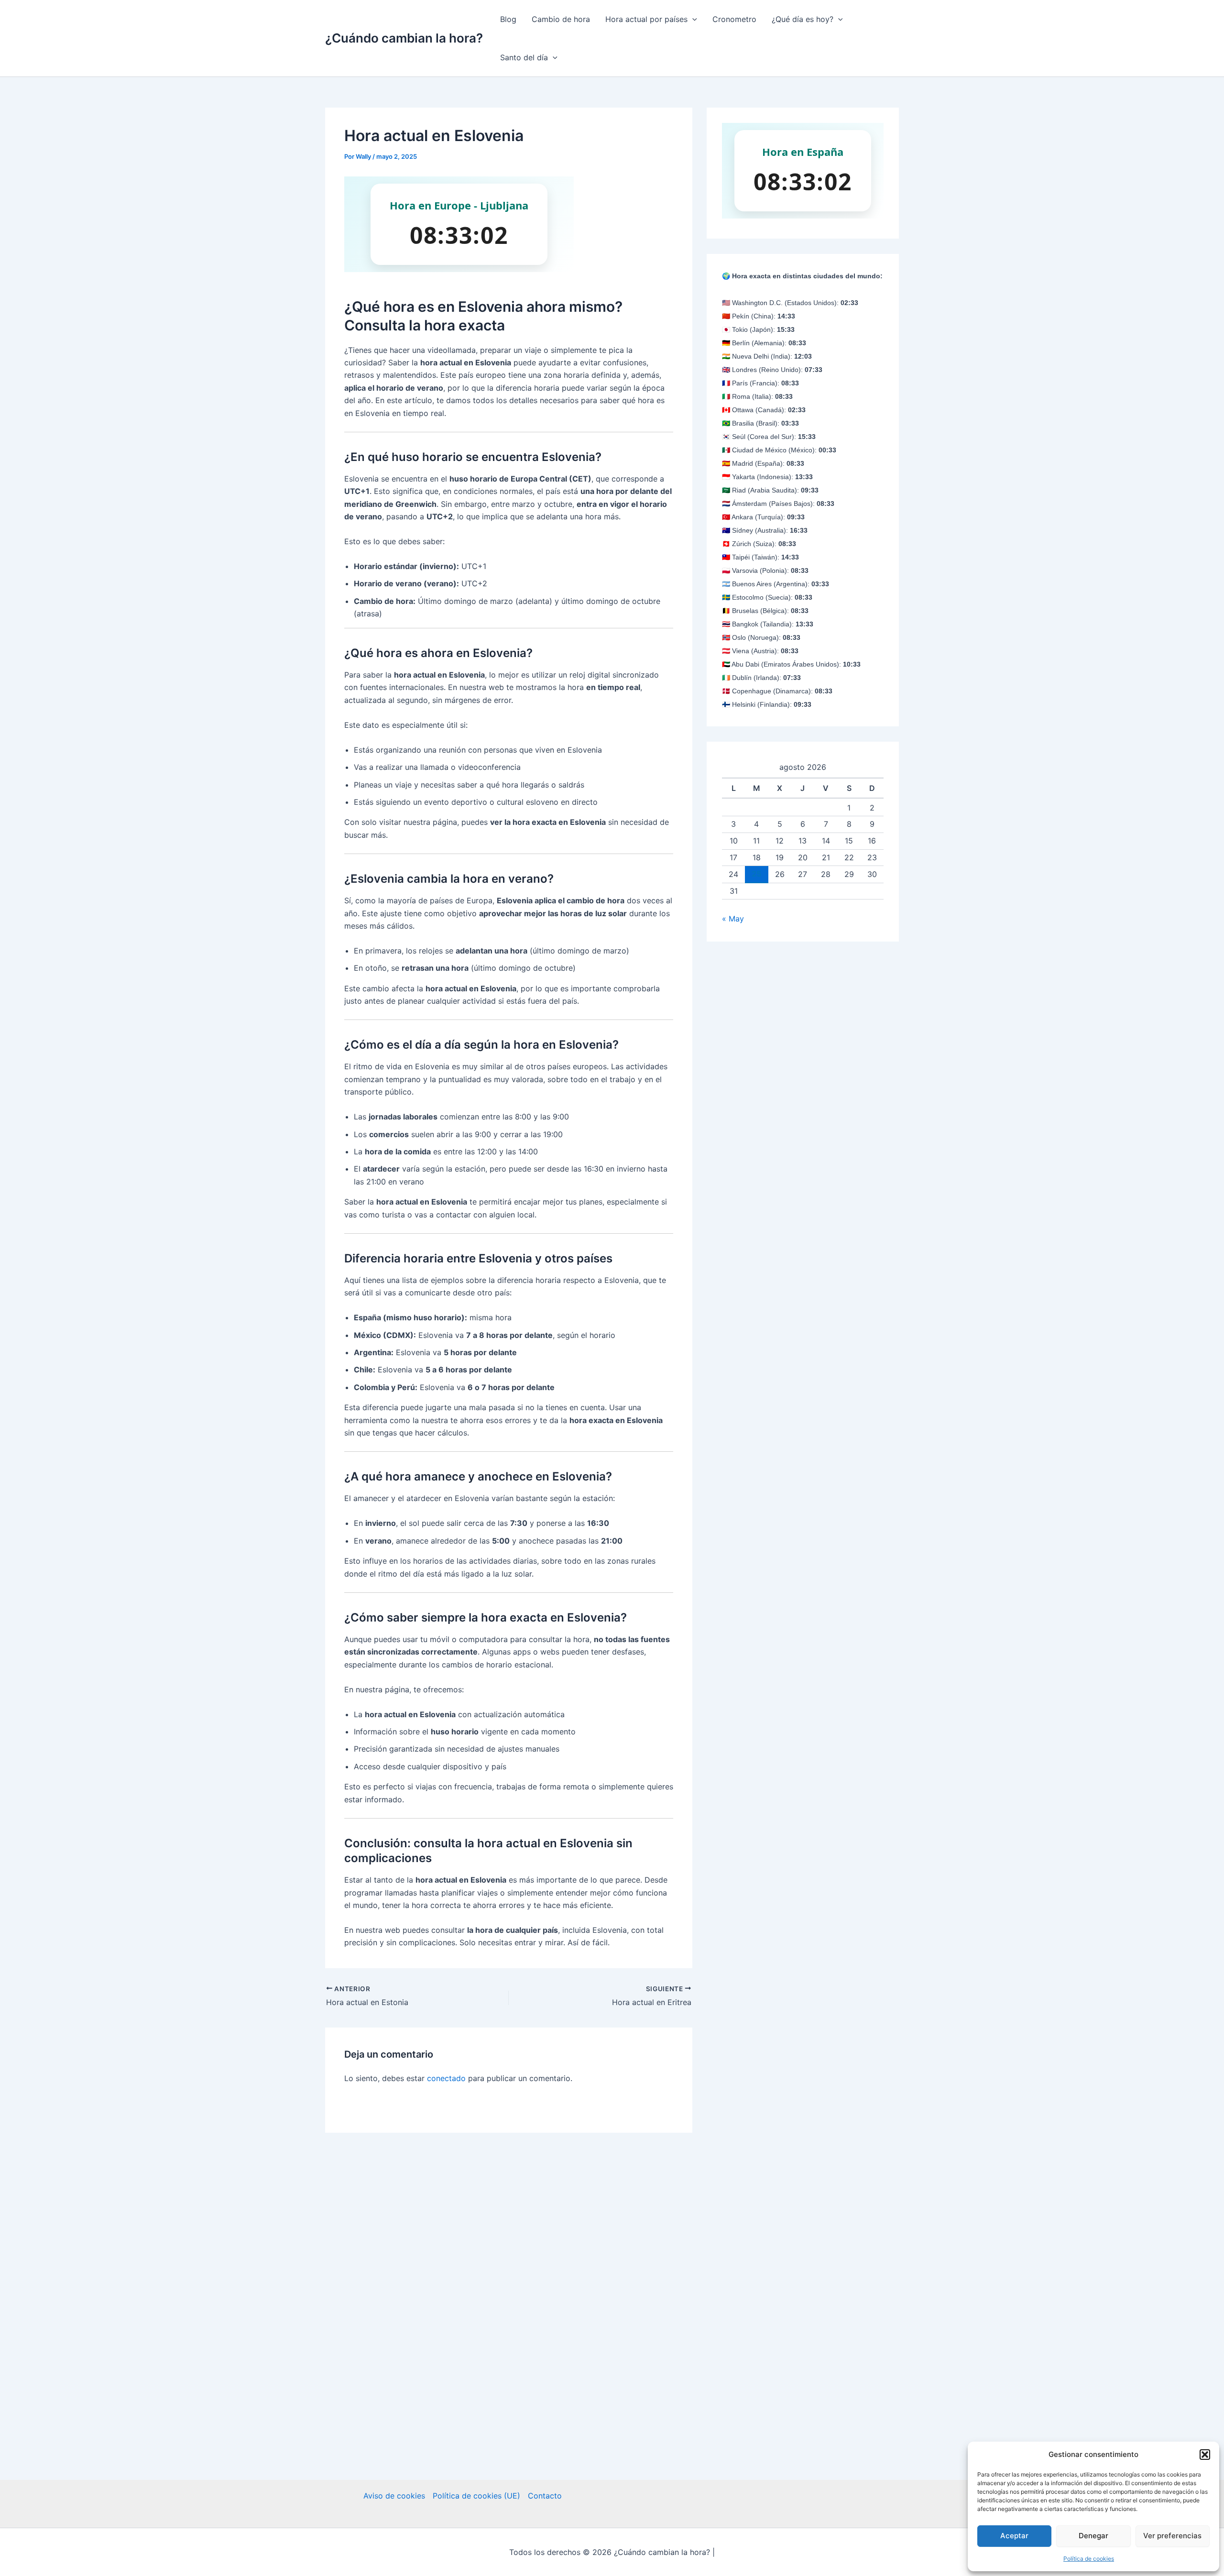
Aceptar (1014, 2536)
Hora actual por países (646, 19)
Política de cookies (1089, 2559)
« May (733, 919)
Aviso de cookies (394, 2496)
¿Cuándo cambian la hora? (404, 38)
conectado (446, 2078)
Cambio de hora (561, 19)
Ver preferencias (1172, 2536)
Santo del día (524, 57)
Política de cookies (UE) (476, 2496)
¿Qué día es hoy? (803, 19)
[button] (1205, 2455)
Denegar (1093, 2536)
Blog (508, 19)
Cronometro (734, 19)
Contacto (545, 2496)
